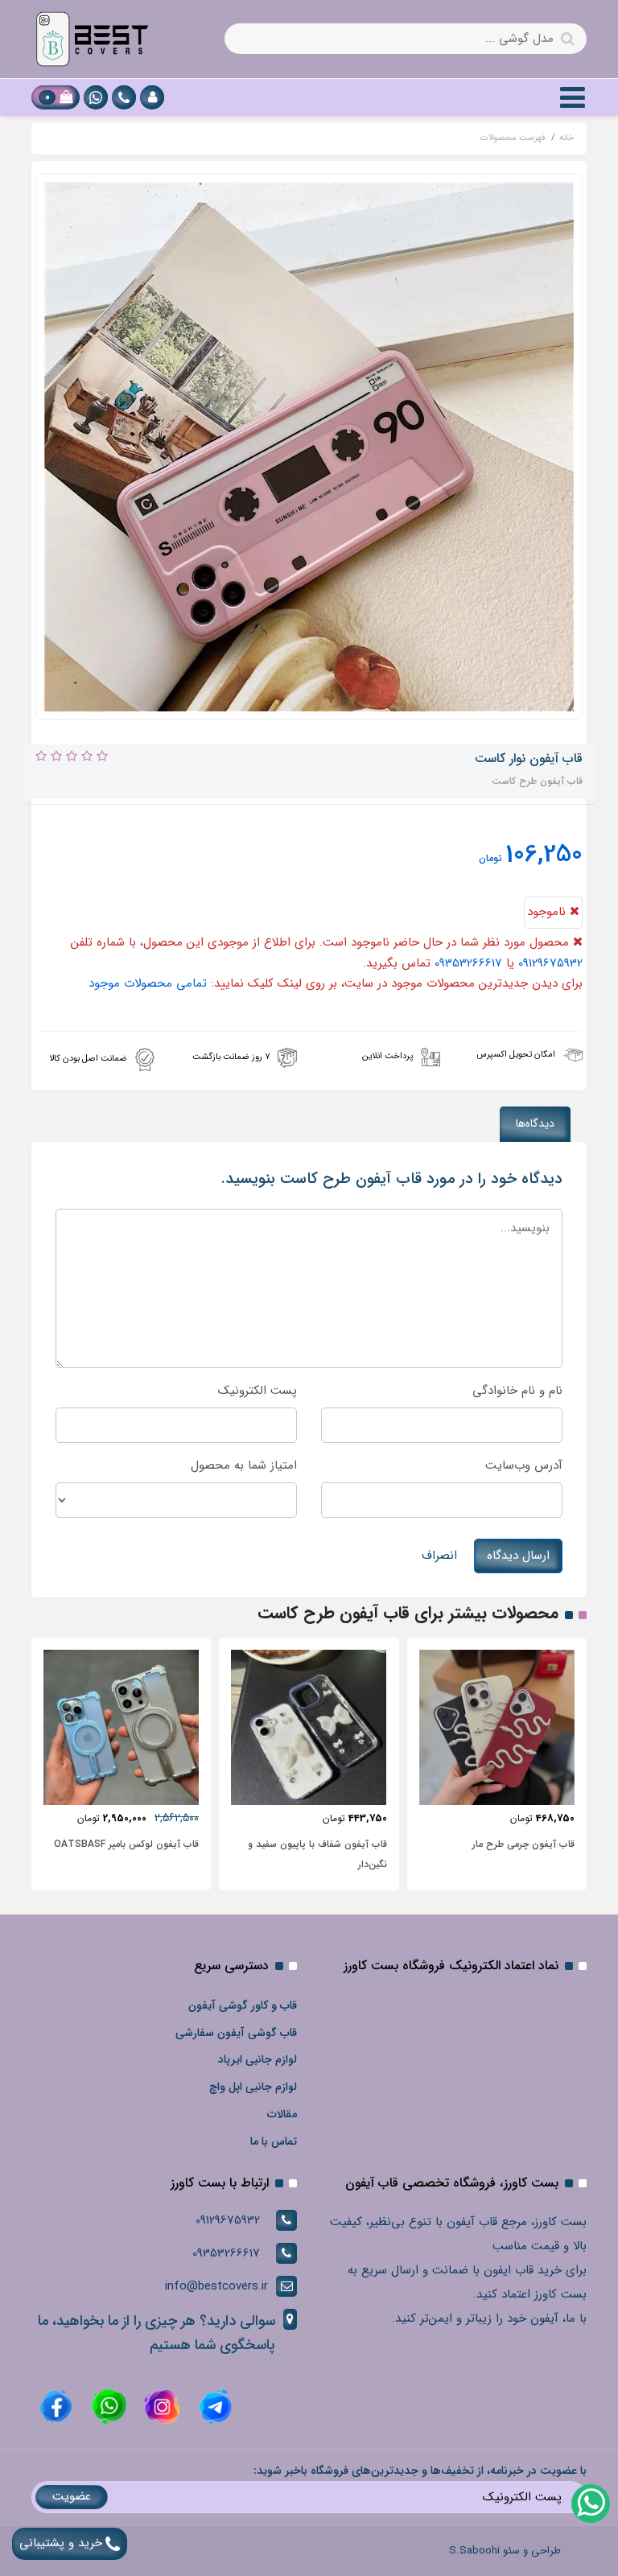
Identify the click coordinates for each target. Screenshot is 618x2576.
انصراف (439, 1556)
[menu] (573, 97)
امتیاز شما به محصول (244, 1465)
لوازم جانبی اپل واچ (253, 2087)
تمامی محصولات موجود (148, 983)
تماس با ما (274, 2141)
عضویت (72, 2496)
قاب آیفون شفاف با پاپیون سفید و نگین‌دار (317, 1854)
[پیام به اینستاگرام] (160, 2406)
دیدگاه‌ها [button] (535, 1123)
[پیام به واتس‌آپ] (590, 2503)
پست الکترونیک (257, 1391)
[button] (152, 97)
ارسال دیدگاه (518, 1556)
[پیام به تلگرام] (213, 2406)
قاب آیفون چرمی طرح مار (523, 1844)
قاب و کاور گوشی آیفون (243, 2005)
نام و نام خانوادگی (517, 1391)
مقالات (282, 2114)
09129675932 (550, 963)
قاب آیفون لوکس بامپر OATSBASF (126, 1844)
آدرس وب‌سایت (524, 1465)
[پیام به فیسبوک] (56, 2406)
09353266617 (468, 963)
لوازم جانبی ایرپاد (257, 2059)
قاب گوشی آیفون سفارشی (236, 2033)
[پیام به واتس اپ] (96, 97)
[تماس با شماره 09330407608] (124, 97)
